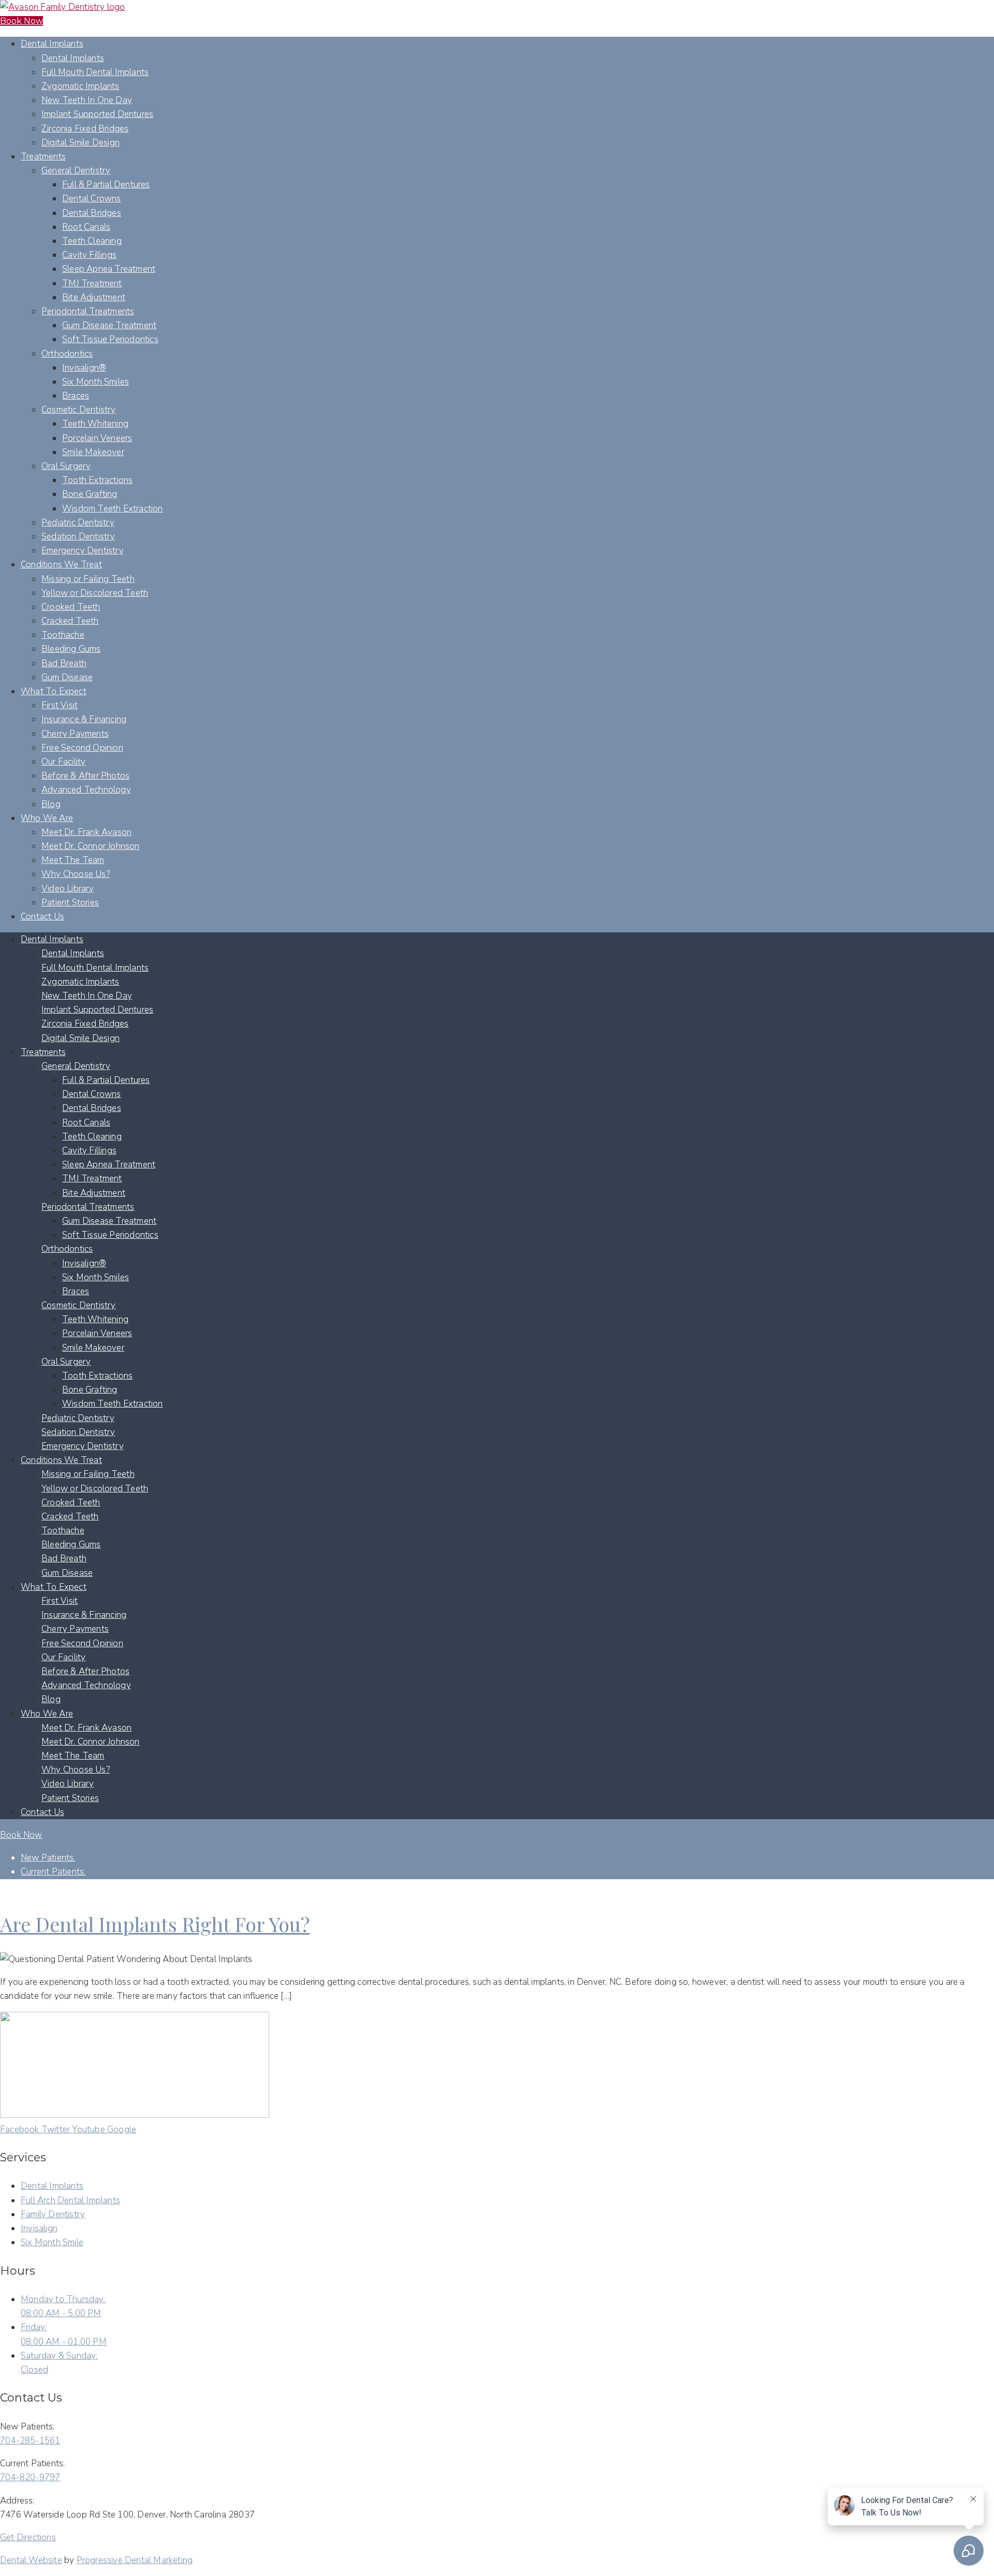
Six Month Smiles (96, 382)
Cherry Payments (75, 734)
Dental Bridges (92, 213)
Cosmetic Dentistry (79, 410)
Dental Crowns (92, 199)
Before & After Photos (85, 776)
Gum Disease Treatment (109, 325)
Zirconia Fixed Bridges (85, 129)
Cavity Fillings (89, 255)
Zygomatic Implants (81, 86)
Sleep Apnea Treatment (109, 269)
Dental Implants (52, 44)
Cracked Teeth (70, 621)
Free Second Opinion (82, 748)
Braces (76, 396)
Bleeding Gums (71, 649)
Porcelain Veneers (97, 438)
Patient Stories (70, 903)
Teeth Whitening (95, 424)
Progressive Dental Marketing (135, 2560)
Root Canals (86, 227)
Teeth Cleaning (92, 241)
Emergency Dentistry (83, 551)
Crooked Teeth (71, 607)
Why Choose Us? (76, 874)
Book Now (21, 21)
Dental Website (31, 2560)
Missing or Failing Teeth (88, 579)
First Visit (60, 705)
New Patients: (48, 1858)
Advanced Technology (86, 790)
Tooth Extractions (97, 480)
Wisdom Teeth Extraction (113, 509)
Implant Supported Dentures (97, 114)
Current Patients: (53, 1872)
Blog (51, 804)
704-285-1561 (30, 2441)
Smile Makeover (93, 452)
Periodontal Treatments (88, 311)
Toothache (63, 635)
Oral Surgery (66, 466)
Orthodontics (67, 354)
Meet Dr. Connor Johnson (91, 846)
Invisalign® (84, 368)
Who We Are (47, 818)
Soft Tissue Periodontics (110, 339)
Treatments (43, 157)
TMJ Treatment (92, 283)
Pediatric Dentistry (78, 523)
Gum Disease (67, 677)
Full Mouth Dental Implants (95, 72)
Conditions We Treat (61, 565)
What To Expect (54, 691)
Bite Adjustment (94, 297)
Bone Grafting (90, 494)
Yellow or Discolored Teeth (95, 593)
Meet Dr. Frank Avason (86, 832)
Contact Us (42, 917)
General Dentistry (76, 171)
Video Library (68, 889)
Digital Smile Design (81, 143)
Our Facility (63, 762)
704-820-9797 (30, 2477)
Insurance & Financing (84, 719)
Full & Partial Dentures (106, 185)
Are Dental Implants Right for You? (155, 1924)
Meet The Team (73, 860)
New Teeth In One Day (87, 100)
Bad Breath (64, 663)
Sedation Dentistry (78, 537)
